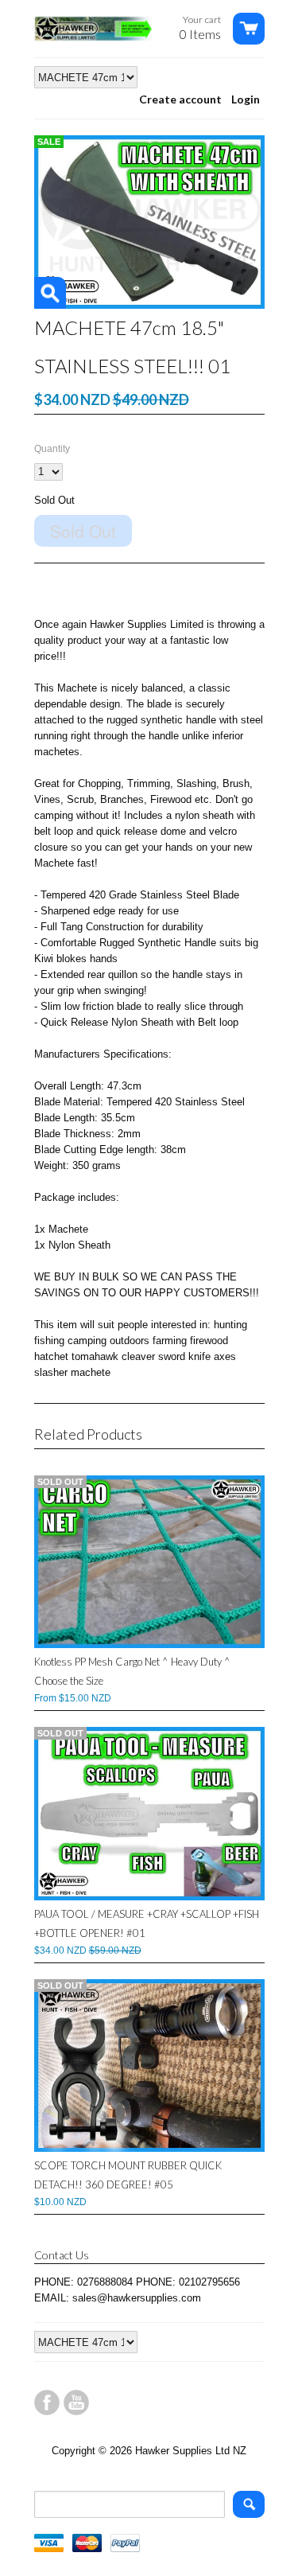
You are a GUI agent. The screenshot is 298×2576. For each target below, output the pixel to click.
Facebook (47, 2403)
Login (246, 99)
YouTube (76, 2403)
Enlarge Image (50, 293)
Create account (180, 99)
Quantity (52, 449)
